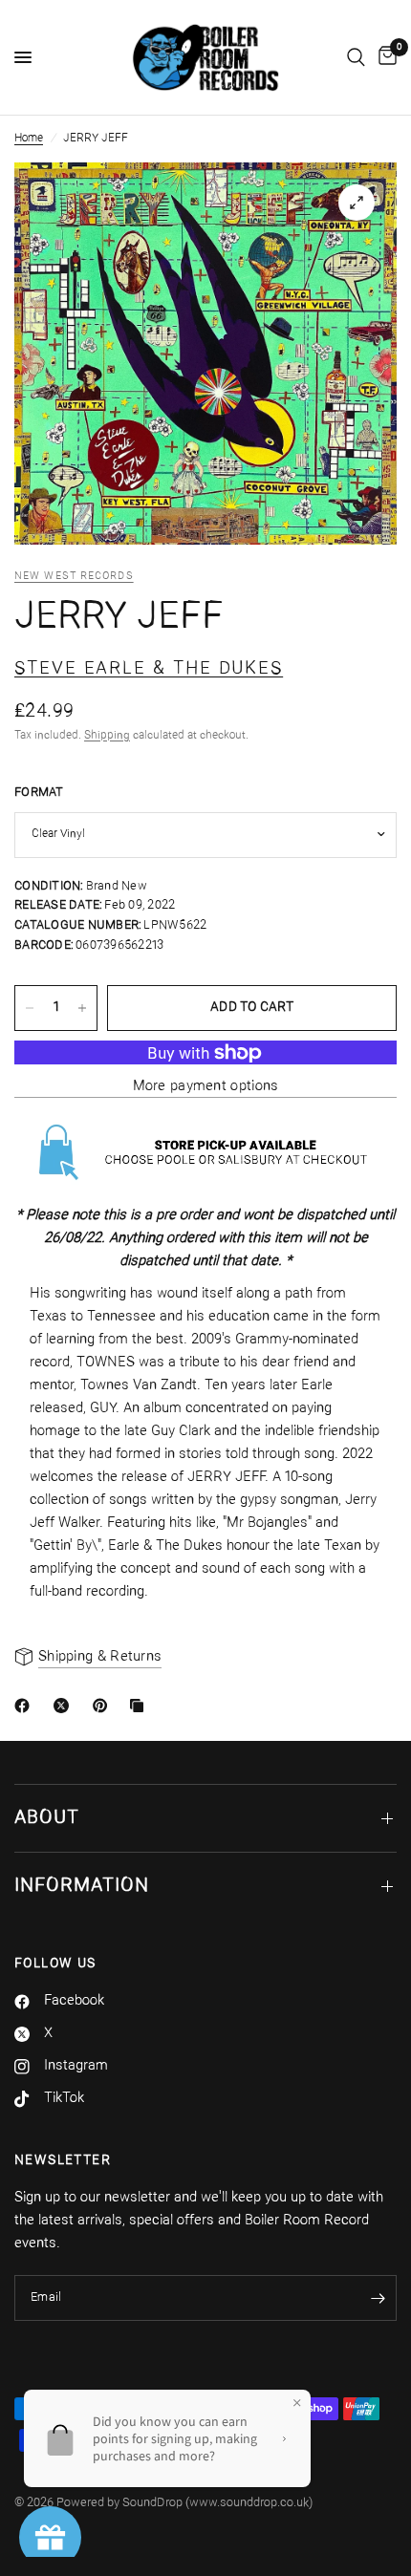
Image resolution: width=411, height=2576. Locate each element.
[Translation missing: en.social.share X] (65, 1706)
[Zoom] (357, 203)
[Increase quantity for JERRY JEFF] (82, 1008)
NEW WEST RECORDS (74, 577)
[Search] (356, 57)
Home (29, 139)
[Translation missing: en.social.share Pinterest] (104, 1706)
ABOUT (47, 1818)
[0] (384, 57)
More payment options (206, 1087)
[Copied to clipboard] (141, 1706)
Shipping (107, 736)
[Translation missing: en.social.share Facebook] (26, 1706)
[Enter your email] (378, 2298)
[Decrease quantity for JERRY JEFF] (30, 1008)
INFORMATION (82, 1886)
